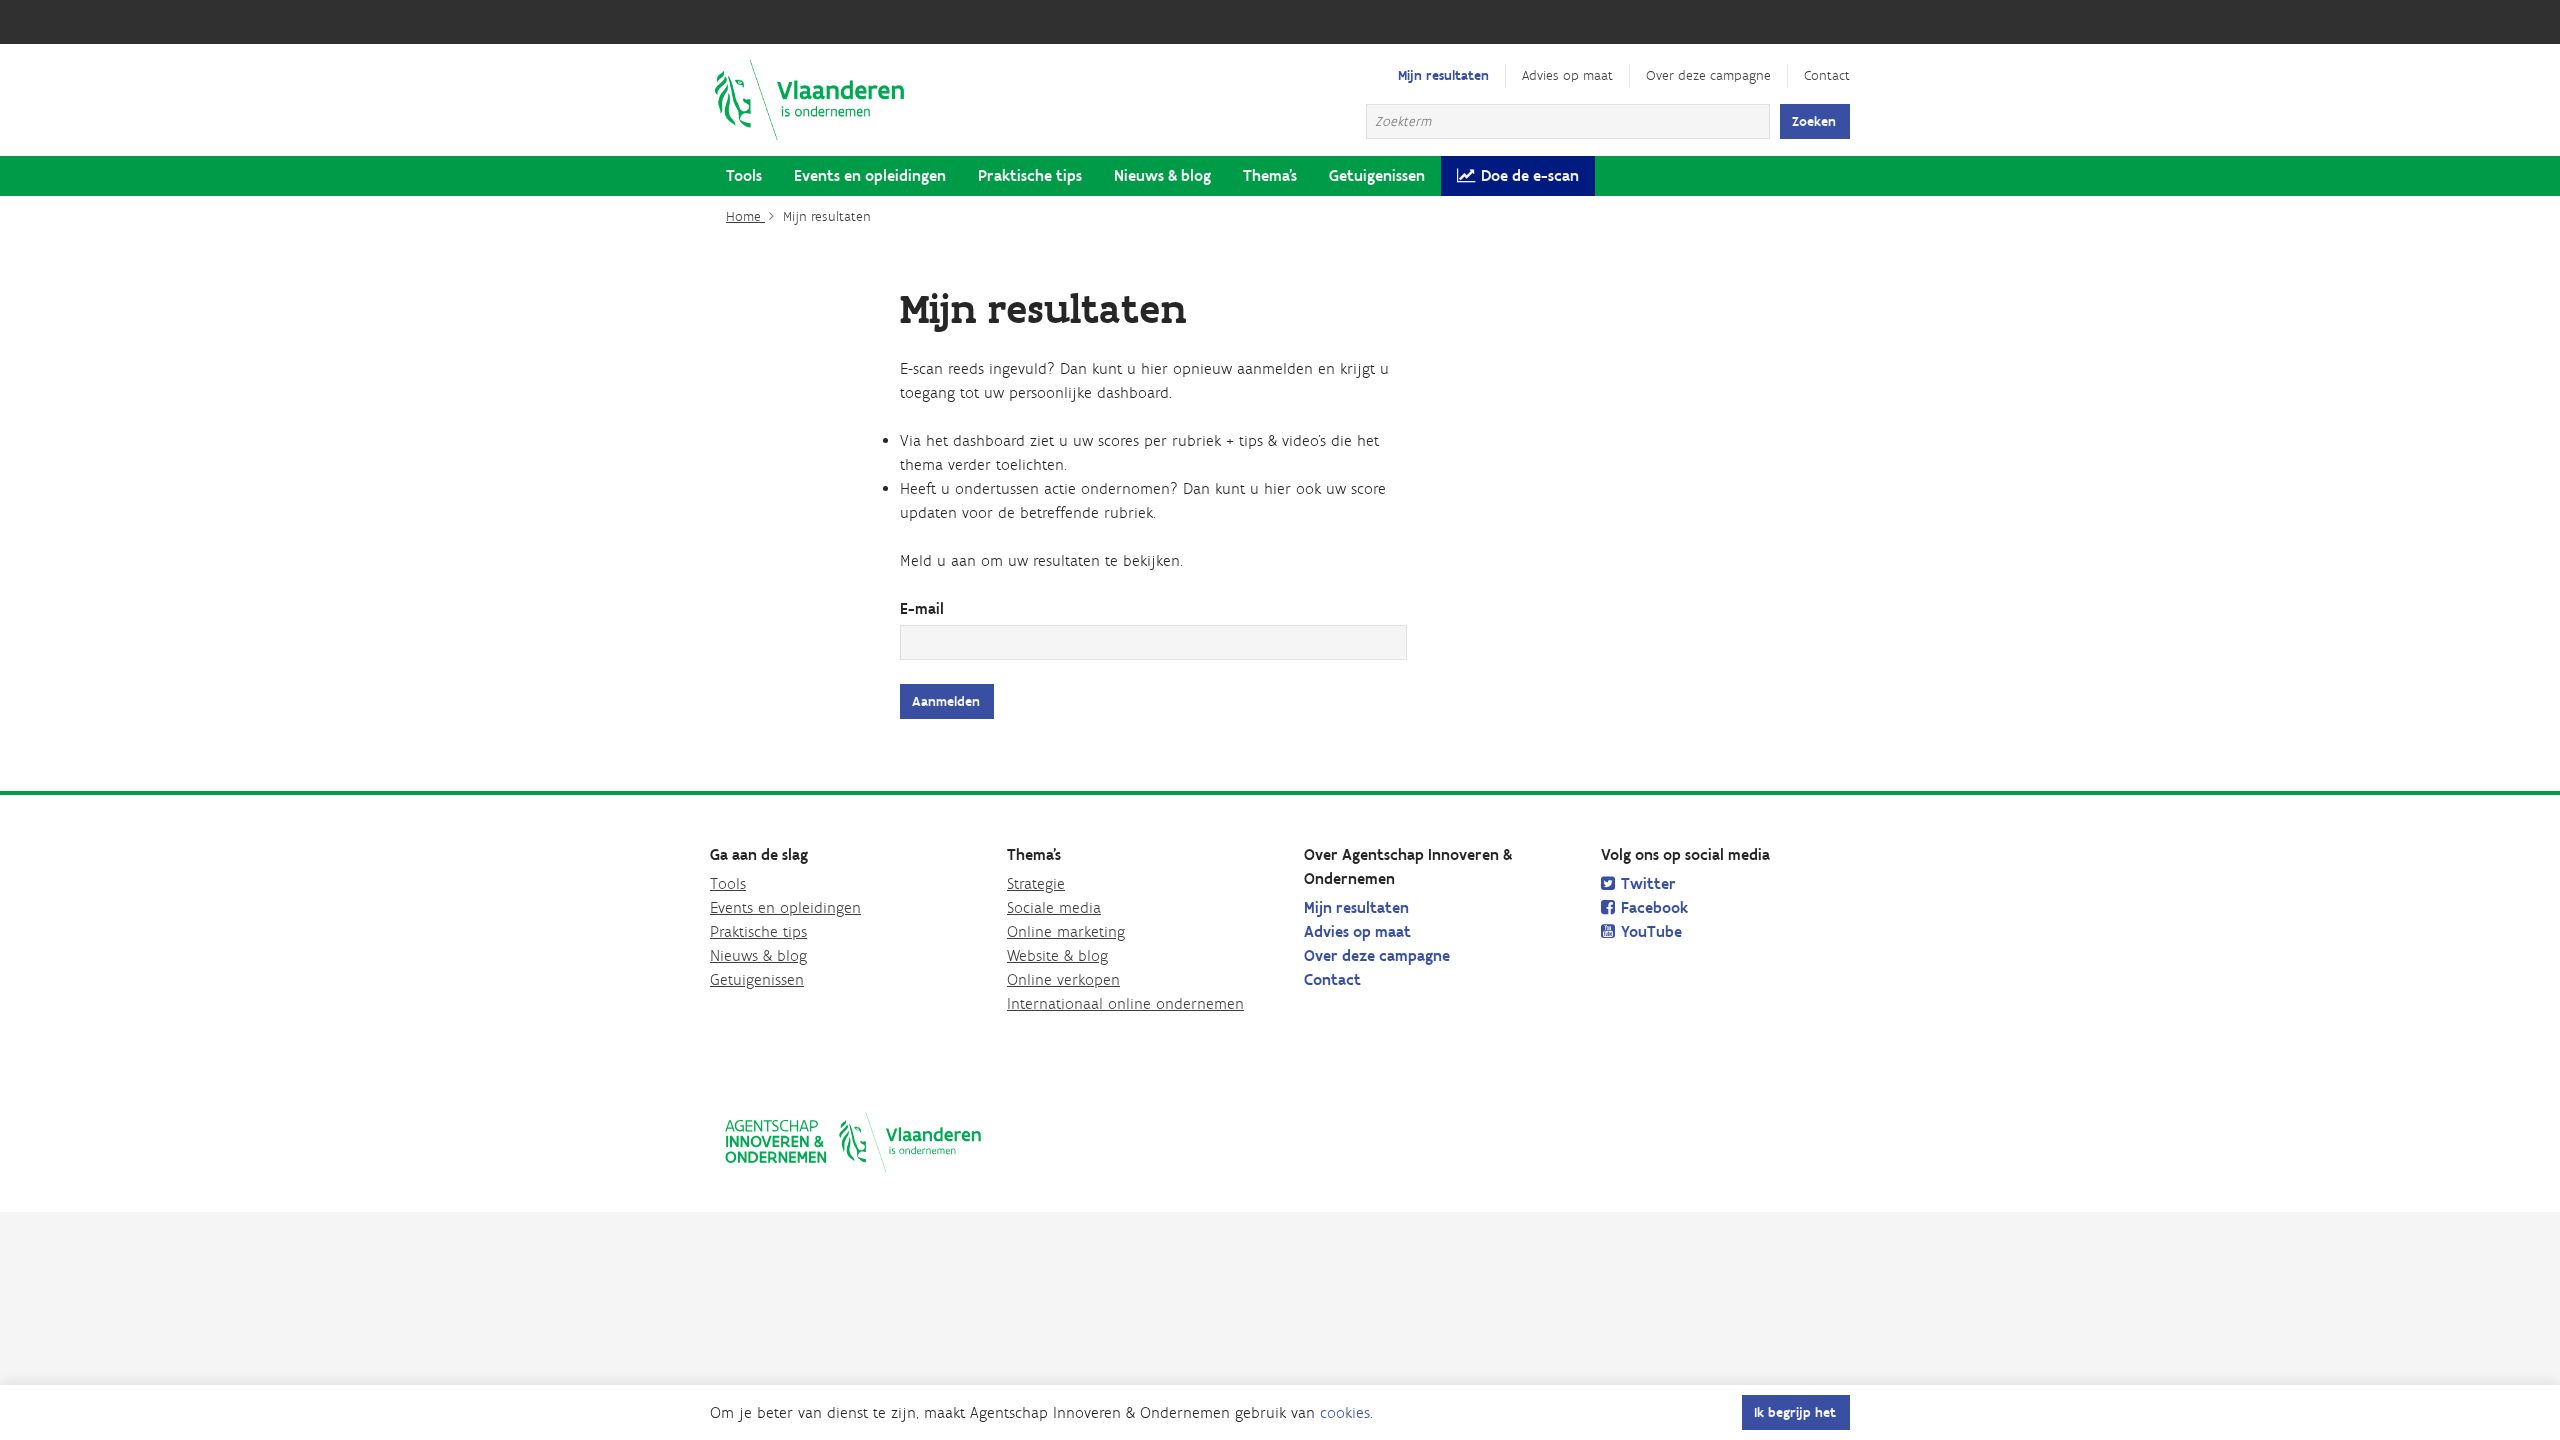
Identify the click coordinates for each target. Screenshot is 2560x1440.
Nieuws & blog (1162, 175)
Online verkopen (1063, 979)
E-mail (922, 608)
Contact (1827, 75)
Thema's (1270, 175)
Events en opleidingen (870, 175)
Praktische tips (1030, 175)
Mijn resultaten (1443, 75)
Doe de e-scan (1530, 175)
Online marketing (1066, 931)
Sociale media (1054, 907)
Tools (744, 175)
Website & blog (1057, 955)
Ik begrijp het (1795, 1412)
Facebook (1654, 907)
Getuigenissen (1377, 175)
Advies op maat (1567, 75)
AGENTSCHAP (852, 1142)
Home (745, 216)
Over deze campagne (1708, 75)
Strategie (1036, 883)
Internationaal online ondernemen (1125, 1003)
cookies (1345, 1412)
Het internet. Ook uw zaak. (810, 100)
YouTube (1651, 931)
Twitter (1648, 883)
